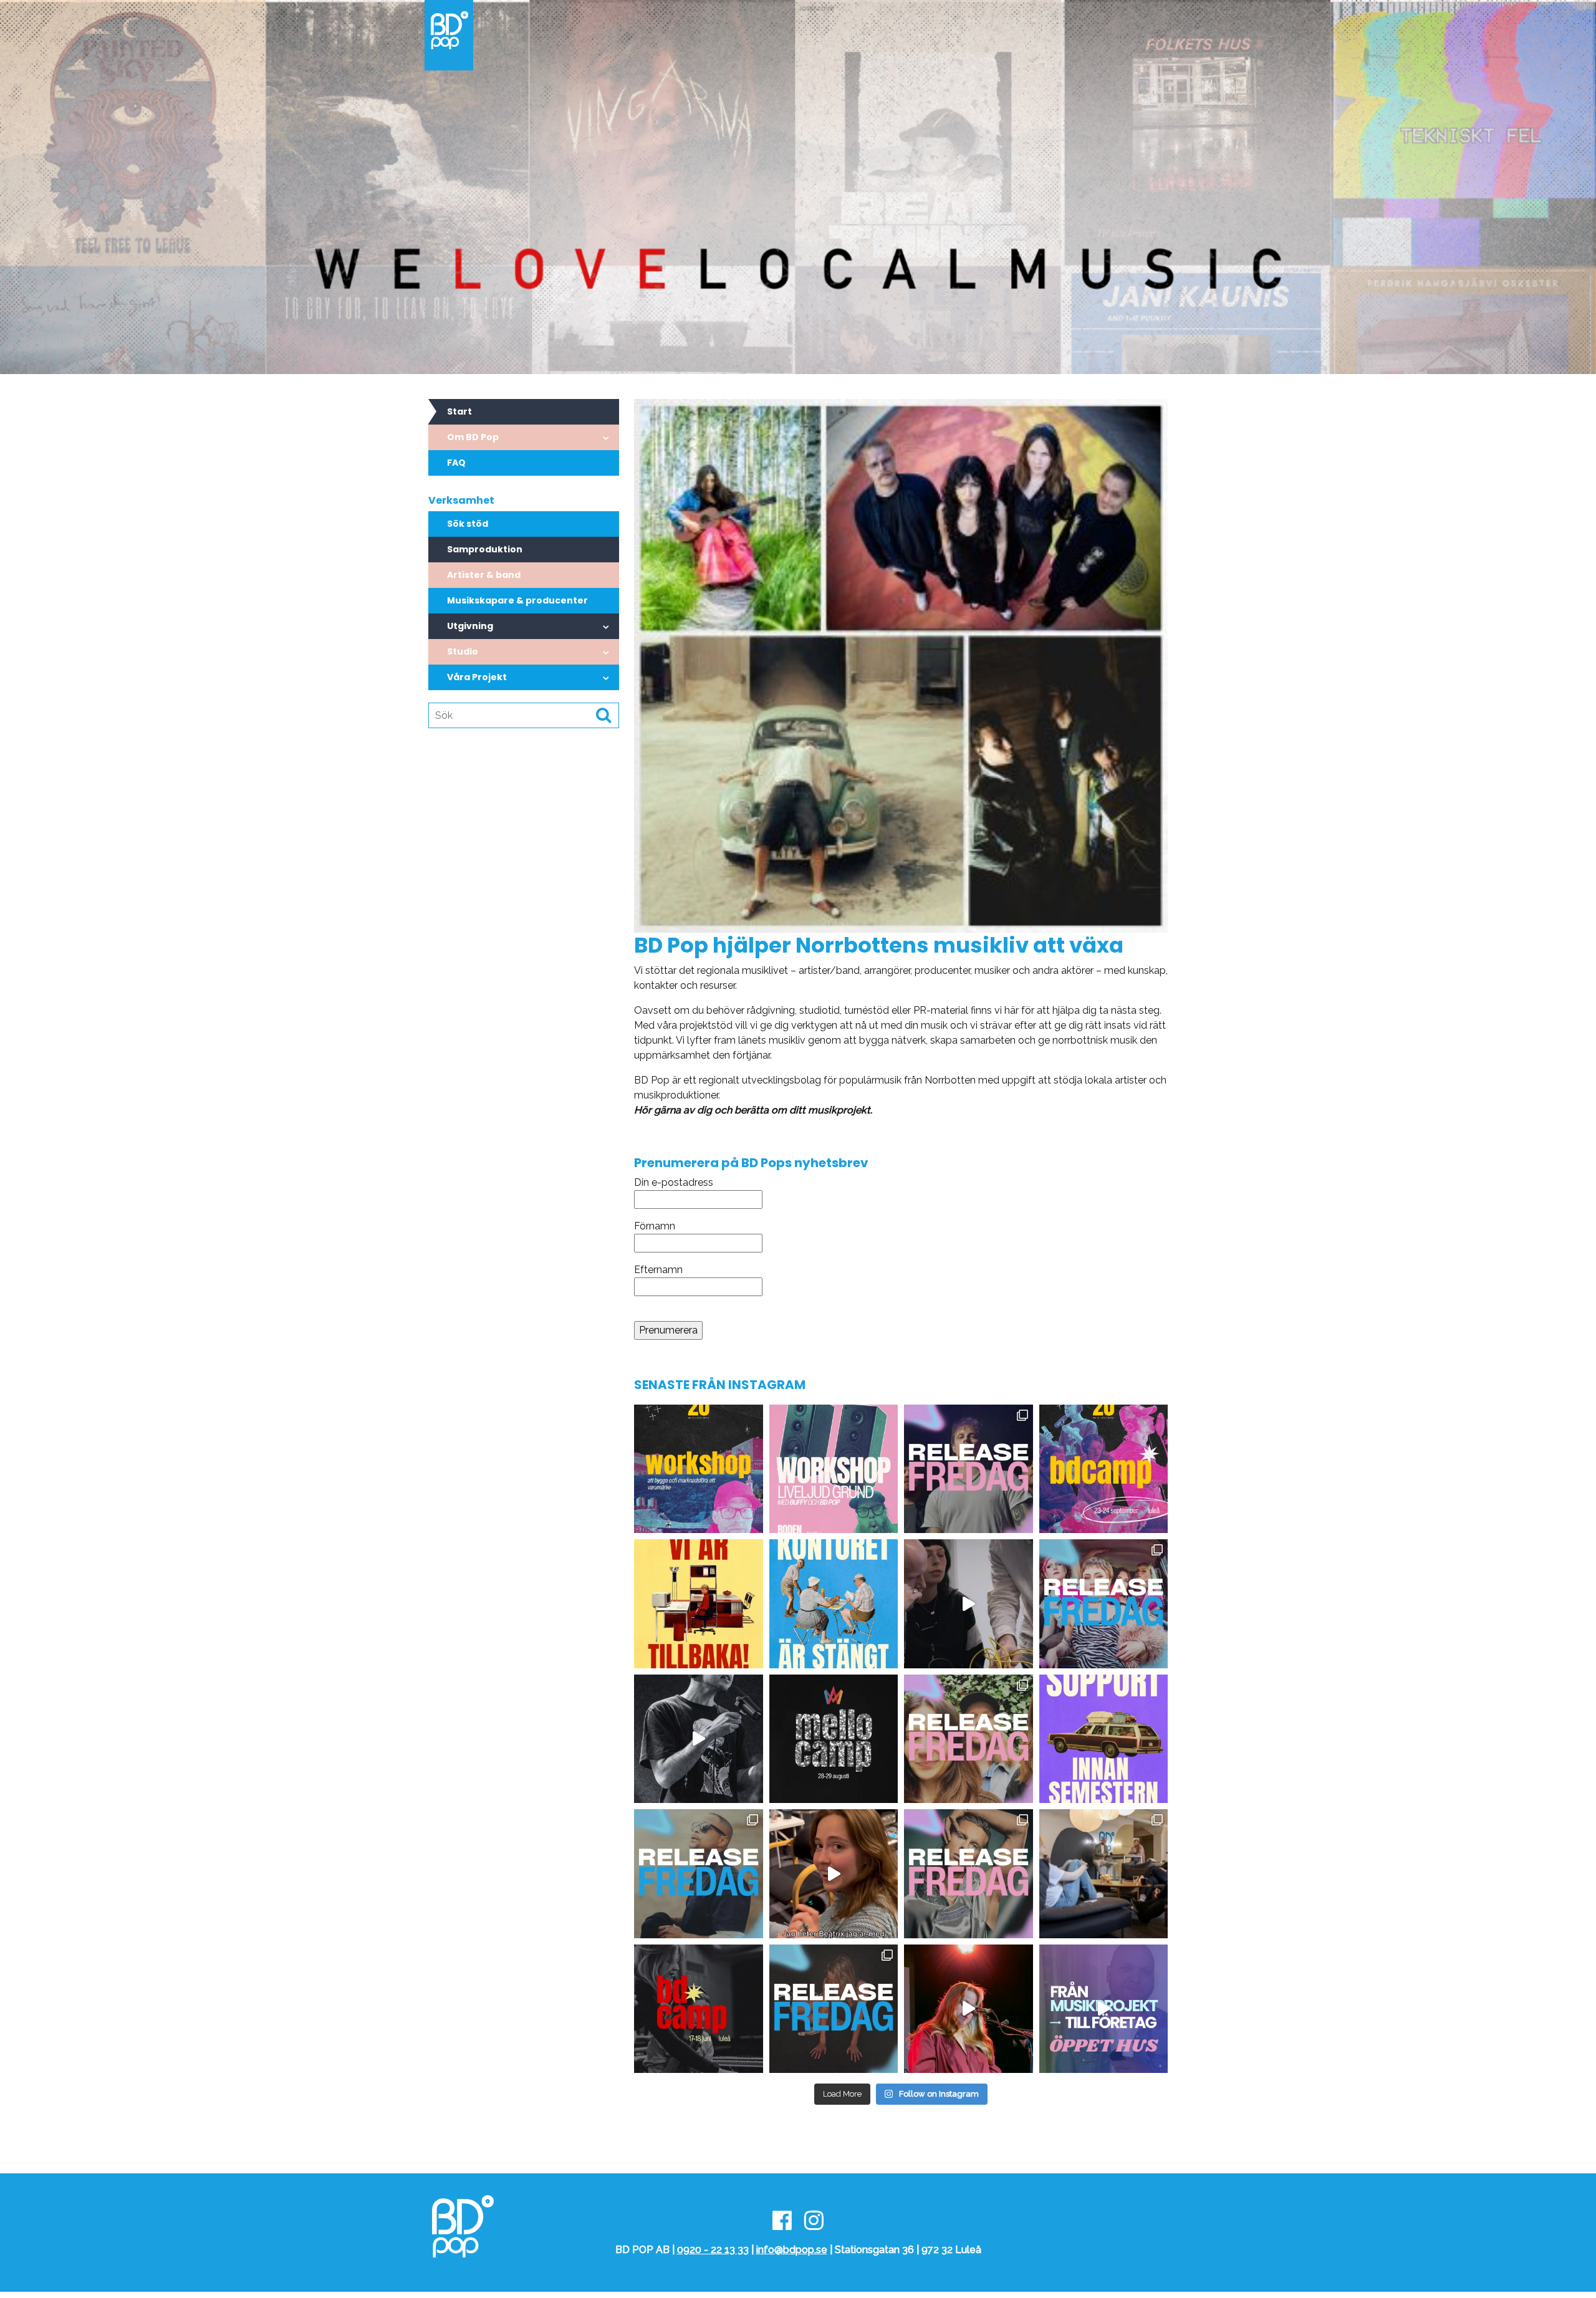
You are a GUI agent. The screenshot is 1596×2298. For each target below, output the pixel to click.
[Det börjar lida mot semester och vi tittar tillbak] (969, 1604)
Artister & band (484, 575)
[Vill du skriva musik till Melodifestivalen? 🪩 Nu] (834, 1739)
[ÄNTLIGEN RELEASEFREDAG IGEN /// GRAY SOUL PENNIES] (969, 1469)
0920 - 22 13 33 (713, 2250)
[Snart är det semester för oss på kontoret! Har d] (1104, 1739)
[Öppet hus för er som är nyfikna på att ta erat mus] (1104, 2009)
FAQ (456, 463)
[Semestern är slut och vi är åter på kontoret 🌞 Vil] (699, 1604)
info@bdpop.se (792, 2250)
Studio (463, 651)
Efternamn (658, 1270)
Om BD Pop (473, 437)
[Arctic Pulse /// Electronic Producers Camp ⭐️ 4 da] (834, 1874)
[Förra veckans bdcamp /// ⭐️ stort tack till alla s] (699, 1739)
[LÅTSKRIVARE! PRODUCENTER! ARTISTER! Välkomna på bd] (699, 2009)
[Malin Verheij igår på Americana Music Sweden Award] (969, 2009)
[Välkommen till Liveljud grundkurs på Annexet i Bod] (834, 1469)
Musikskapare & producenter (517, 600)
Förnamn (655, 1226)
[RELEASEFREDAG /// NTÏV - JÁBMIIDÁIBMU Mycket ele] (969, 1874)
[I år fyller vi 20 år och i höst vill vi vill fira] (1104, 1469)
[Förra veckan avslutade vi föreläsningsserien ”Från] (1104, 1874)
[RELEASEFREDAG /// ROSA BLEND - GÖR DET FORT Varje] (1104, 1604)
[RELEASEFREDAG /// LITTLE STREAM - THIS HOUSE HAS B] (969, 1739)
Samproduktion (485, 549)
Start (459, 411)
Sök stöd (468, 524)
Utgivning (470, 626)
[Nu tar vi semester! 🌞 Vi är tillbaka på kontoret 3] (834, 1604)
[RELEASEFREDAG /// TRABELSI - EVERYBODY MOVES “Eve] (699, 1874)
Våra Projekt (477, 677)
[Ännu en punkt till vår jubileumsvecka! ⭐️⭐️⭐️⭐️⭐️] (699, 1469)
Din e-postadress (674, 1182)
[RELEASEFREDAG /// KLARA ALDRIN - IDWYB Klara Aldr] (834, 2009)
